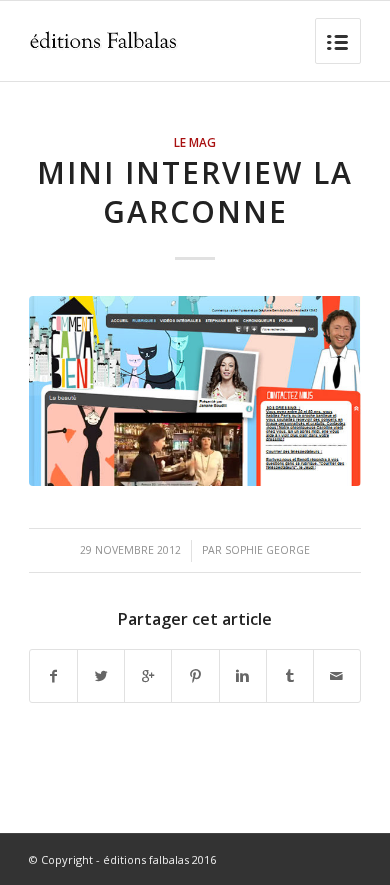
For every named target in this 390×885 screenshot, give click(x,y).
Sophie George (267, 550)
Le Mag (195, 142)
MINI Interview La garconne (195, 192)
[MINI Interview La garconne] (195, 391)
